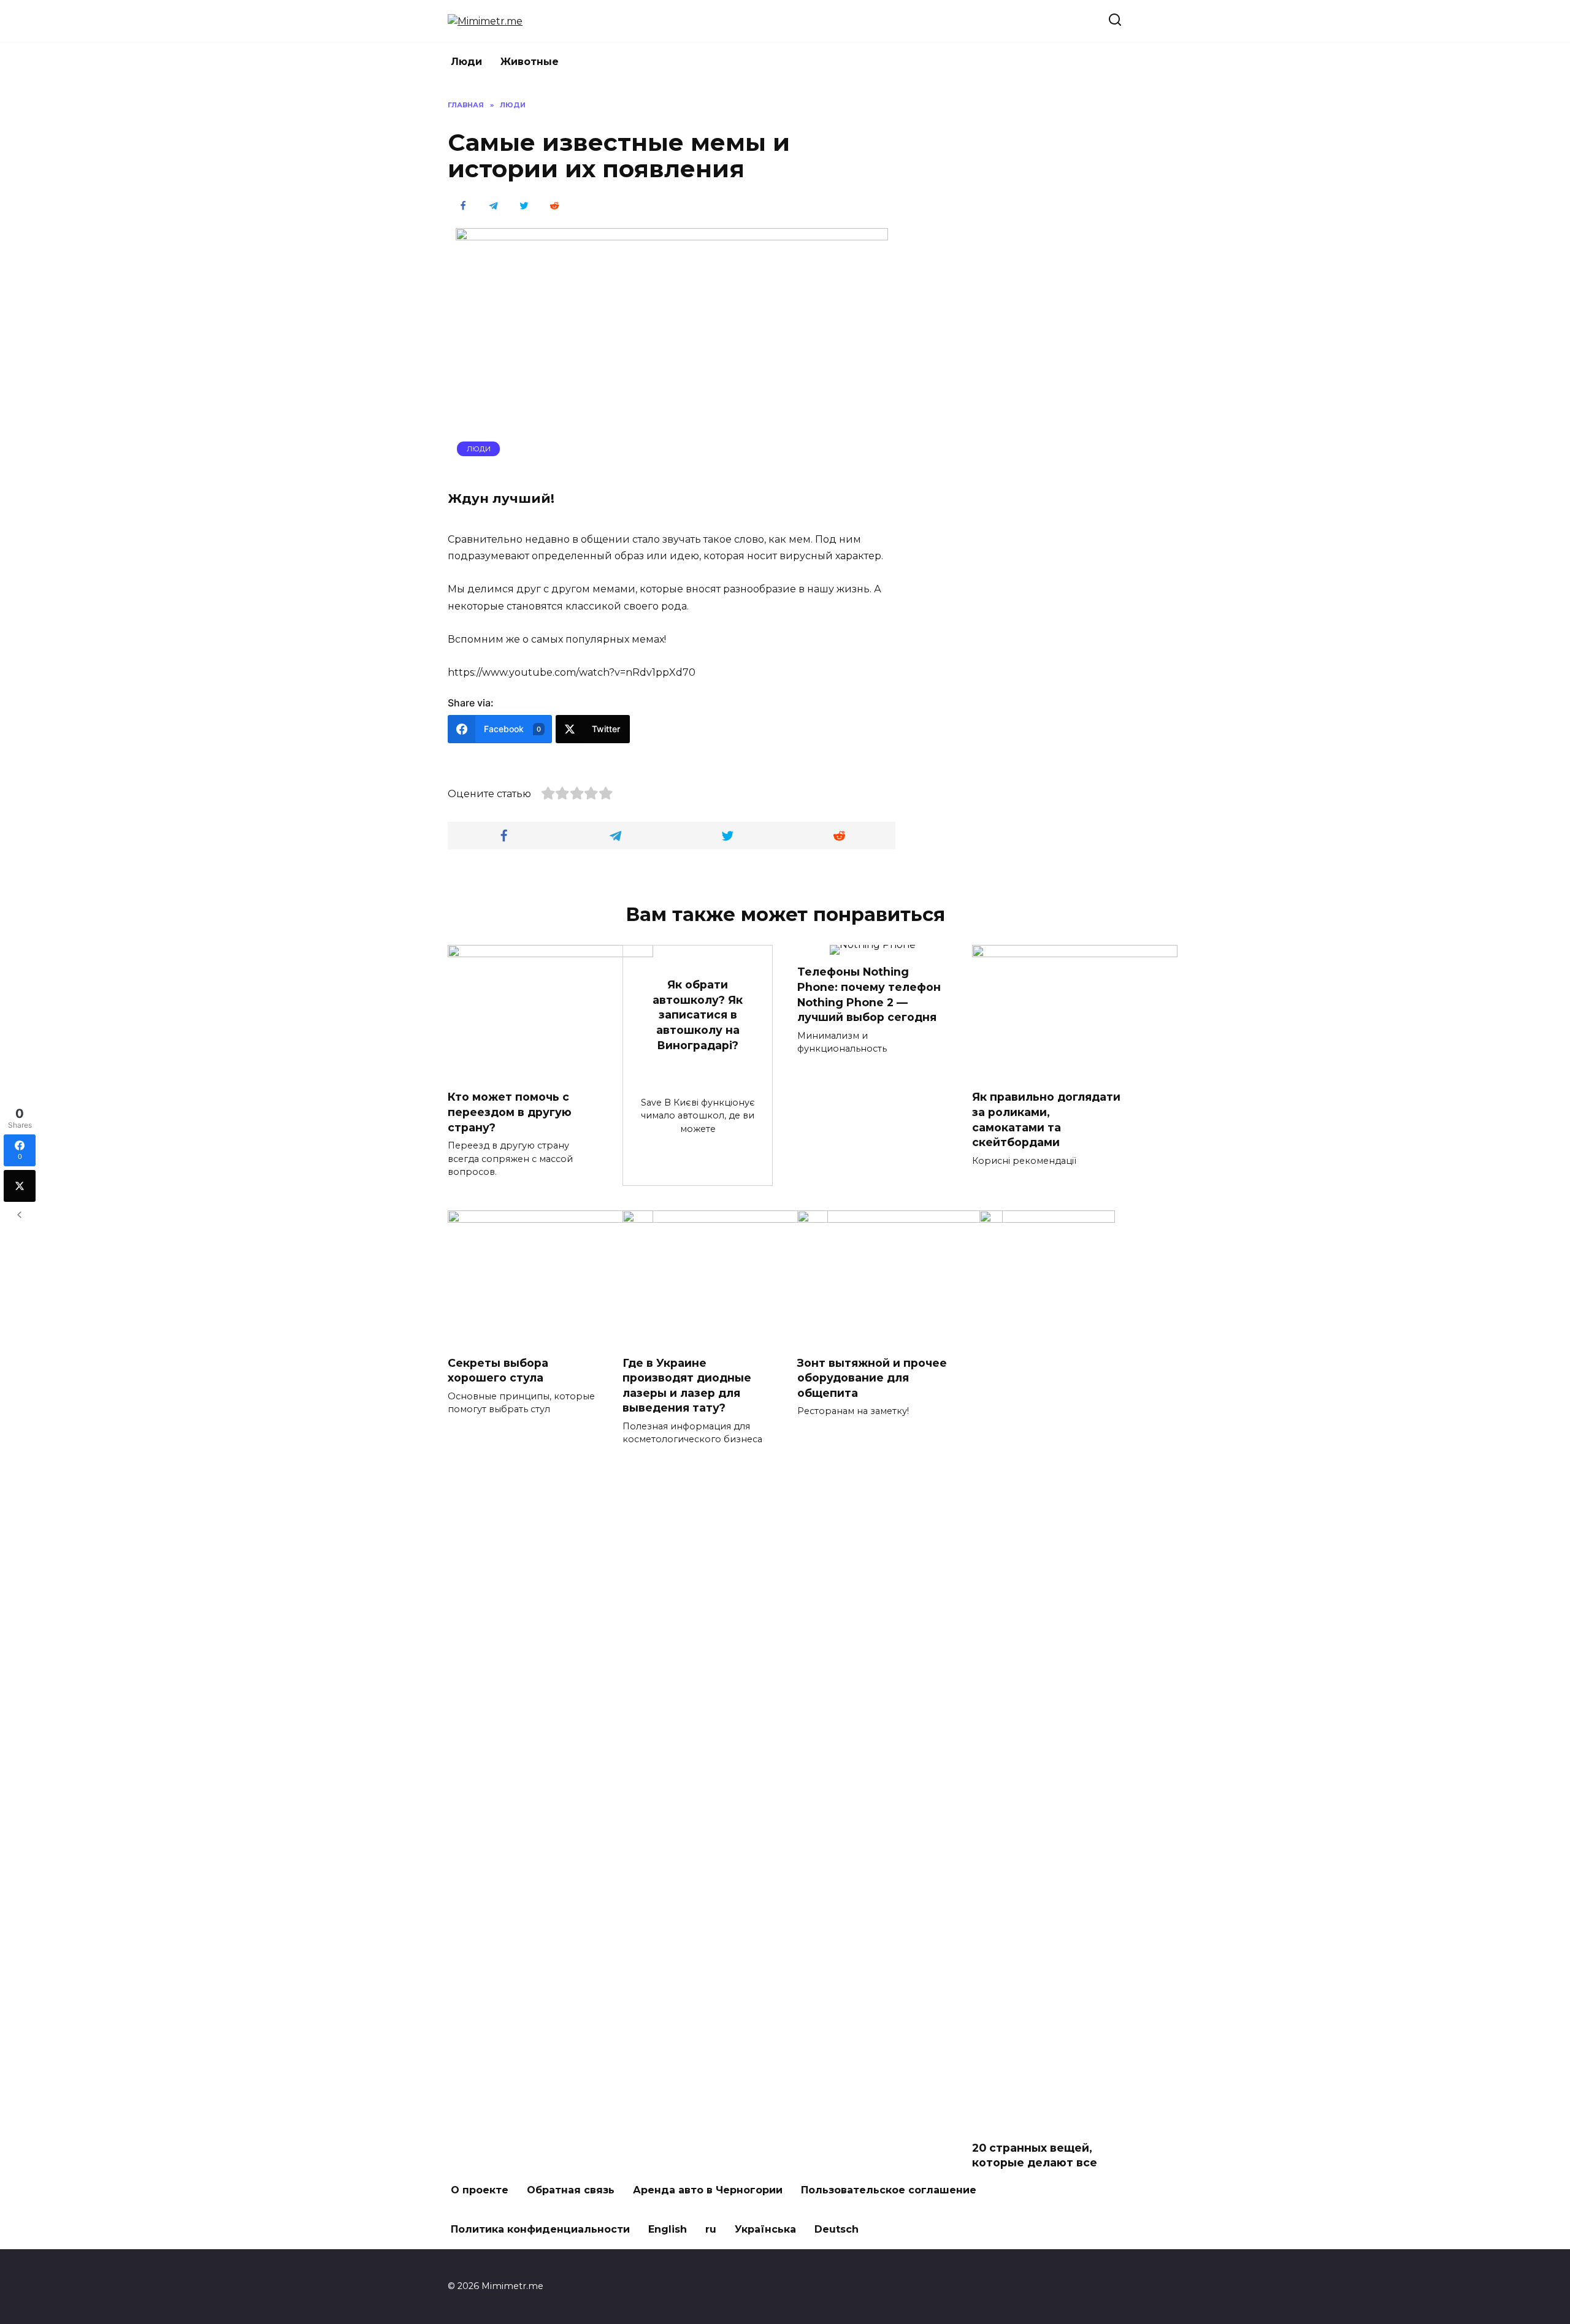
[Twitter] (20, 1186)
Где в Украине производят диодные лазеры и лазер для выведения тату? (687, 1385)
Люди (466, 62)
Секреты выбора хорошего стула (498, 1370)
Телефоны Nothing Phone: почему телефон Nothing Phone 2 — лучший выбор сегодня (869, 994)
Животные (530, 62)
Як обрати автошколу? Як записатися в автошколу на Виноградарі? (698, 1015)
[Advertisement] (1030, 284)
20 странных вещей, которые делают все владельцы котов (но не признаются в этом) (1044, 2170)
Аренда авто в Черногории (708, 2190)
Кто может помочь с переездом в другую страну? (510, 1112)
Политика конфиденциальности (540, 2229)
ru (711, 2229)
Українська (765, 2229)
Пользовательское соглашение (889, 2190)
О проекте (480, 2190)
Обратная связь (571, 2190)
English (668, 2229)
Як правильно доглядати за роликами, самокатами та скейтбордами (1046, 1119)
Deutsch (837, 2229)
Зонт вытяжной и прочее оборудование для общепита (872, 1377)
